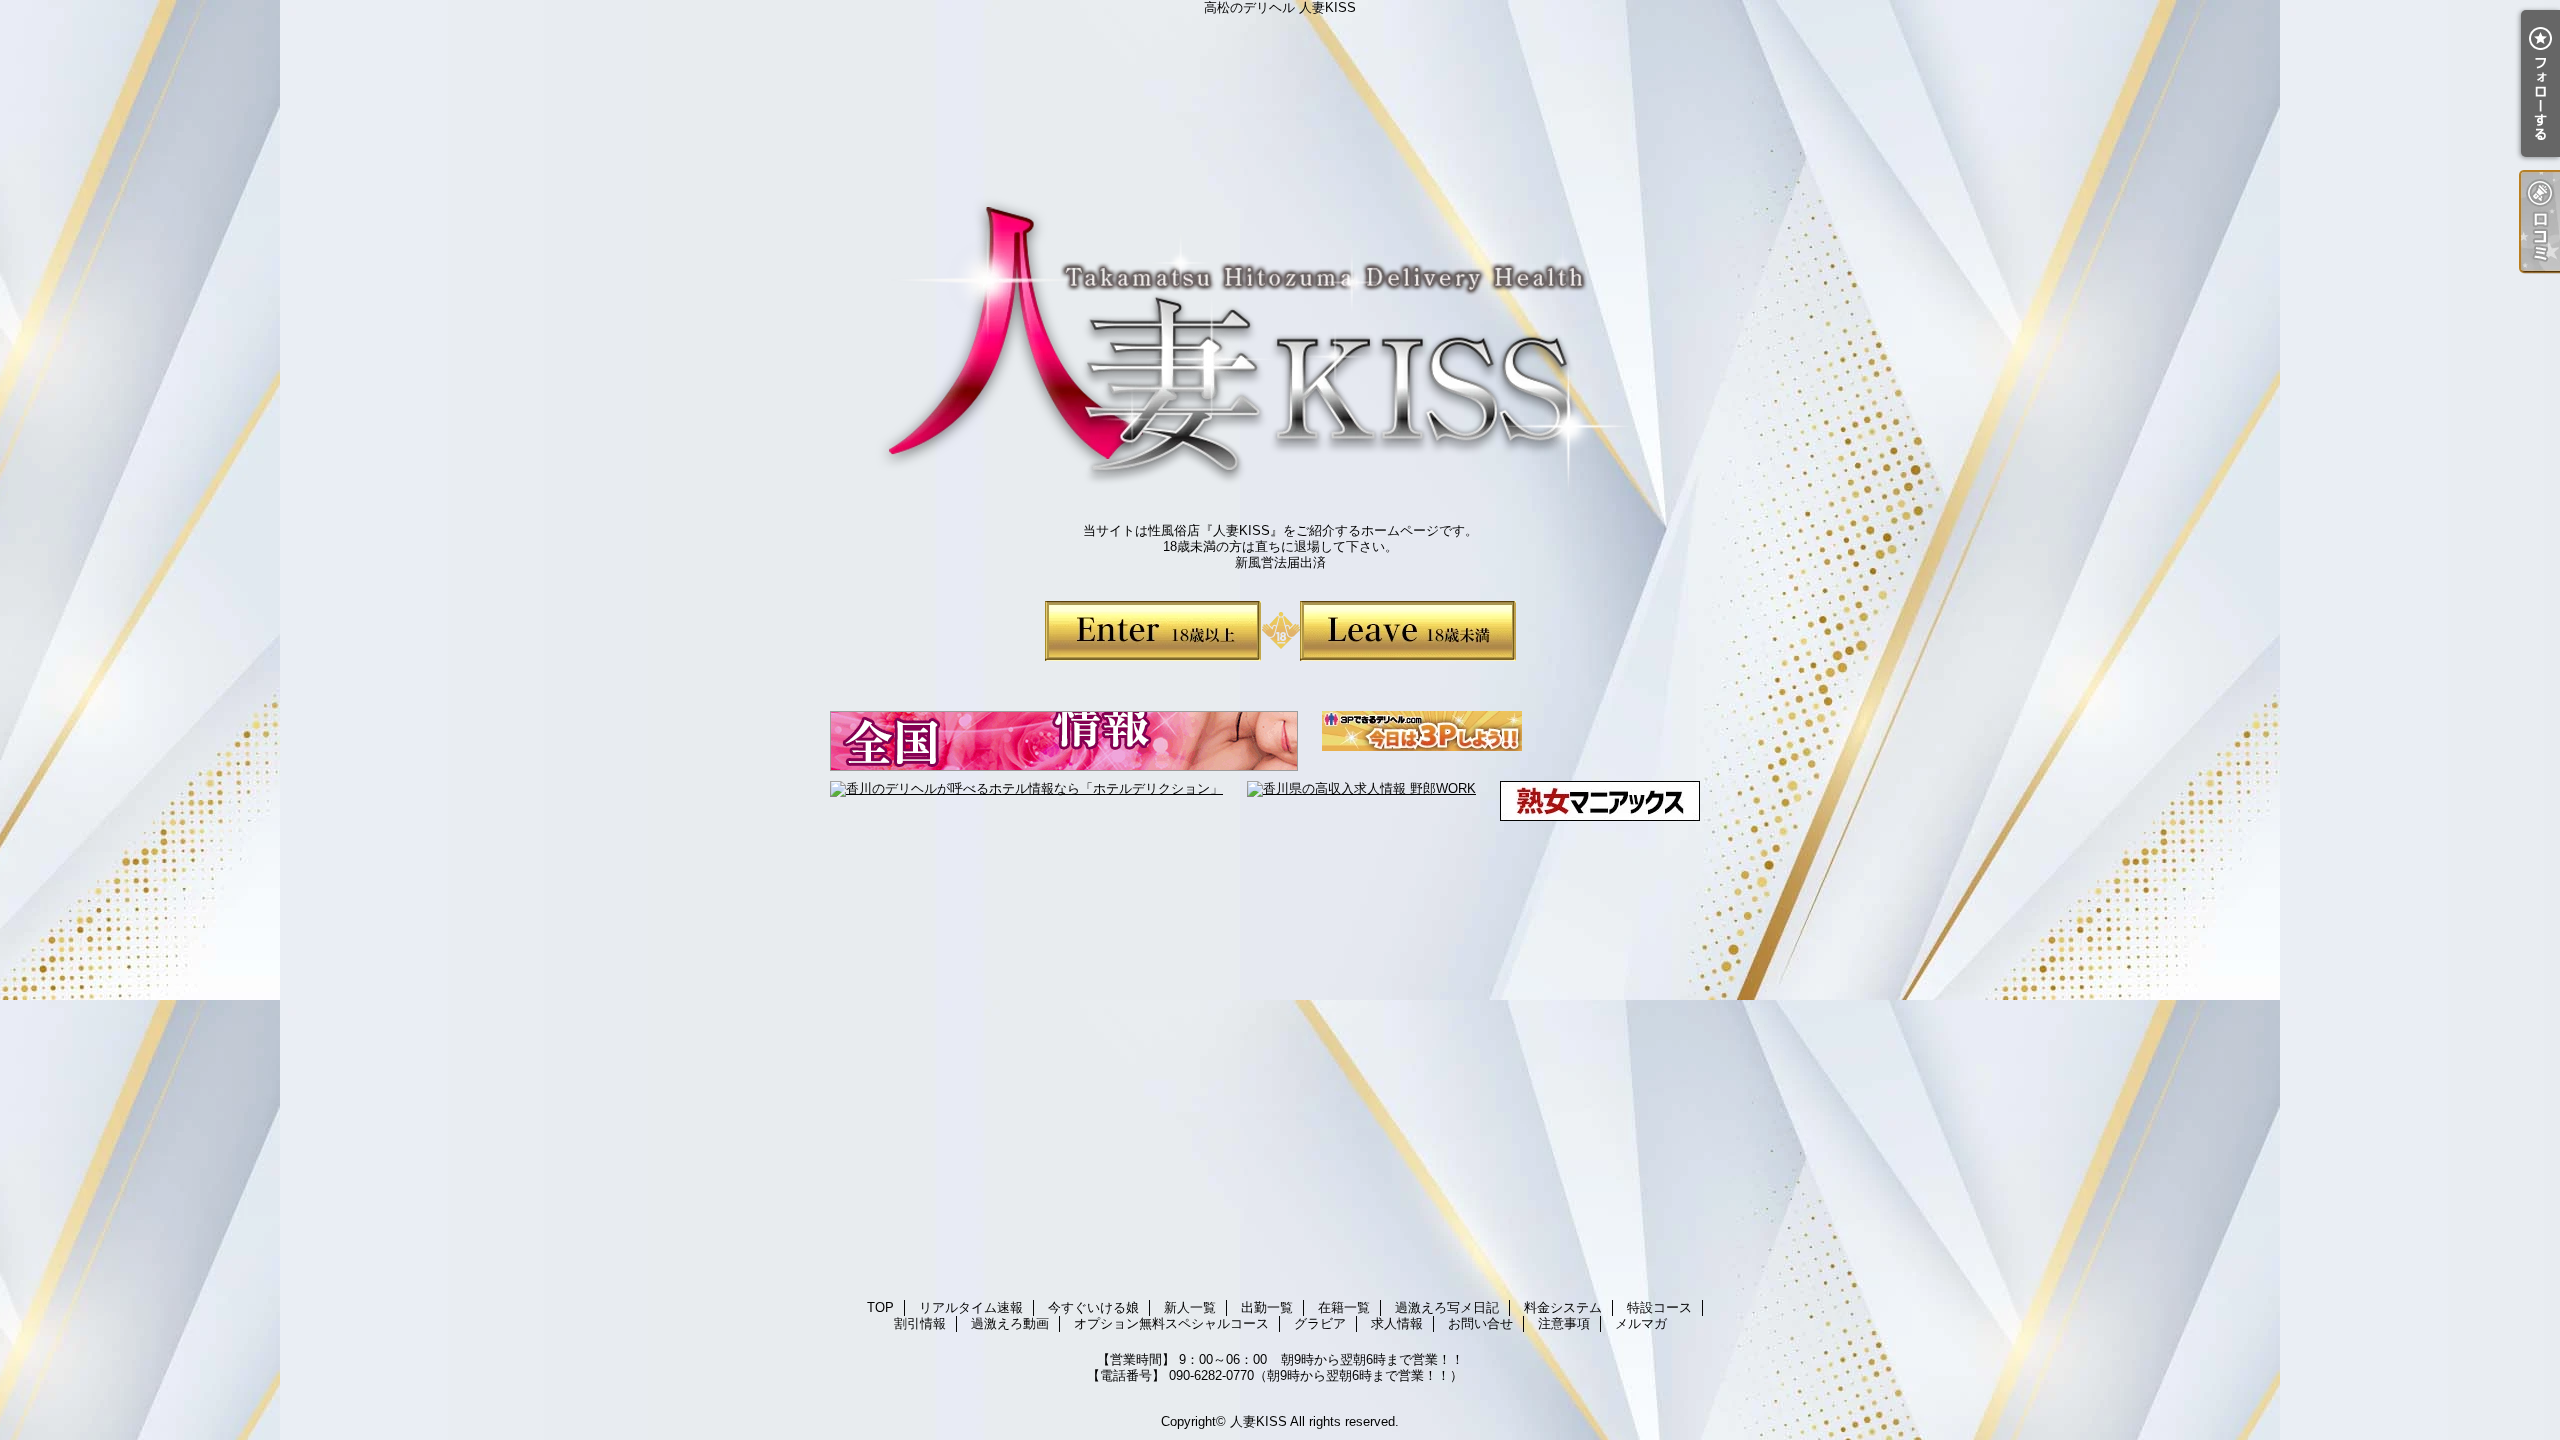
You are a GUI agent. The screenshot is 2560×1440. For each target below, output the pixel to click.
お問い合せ (1480, 1323)
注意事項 (1564, 1323)
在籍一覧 (1344, 1307)
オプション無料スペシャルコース (1171, 1323)
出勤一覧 (1267, 1307)
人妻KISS (1258, 1421)
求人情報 (1397, 1323)
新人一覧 (1190, 1307)
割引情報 (920, 1323)
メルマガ (1641, 1323)
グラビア (1320, 1323)
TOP (880, 1307)
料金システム (1563, 1307)
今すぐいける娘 (1093, 1307)
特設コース (1659, 1307)
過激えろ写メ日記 (1447, 1307)
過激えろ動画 (1010, 1323)
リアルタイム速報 (971, 1307)
